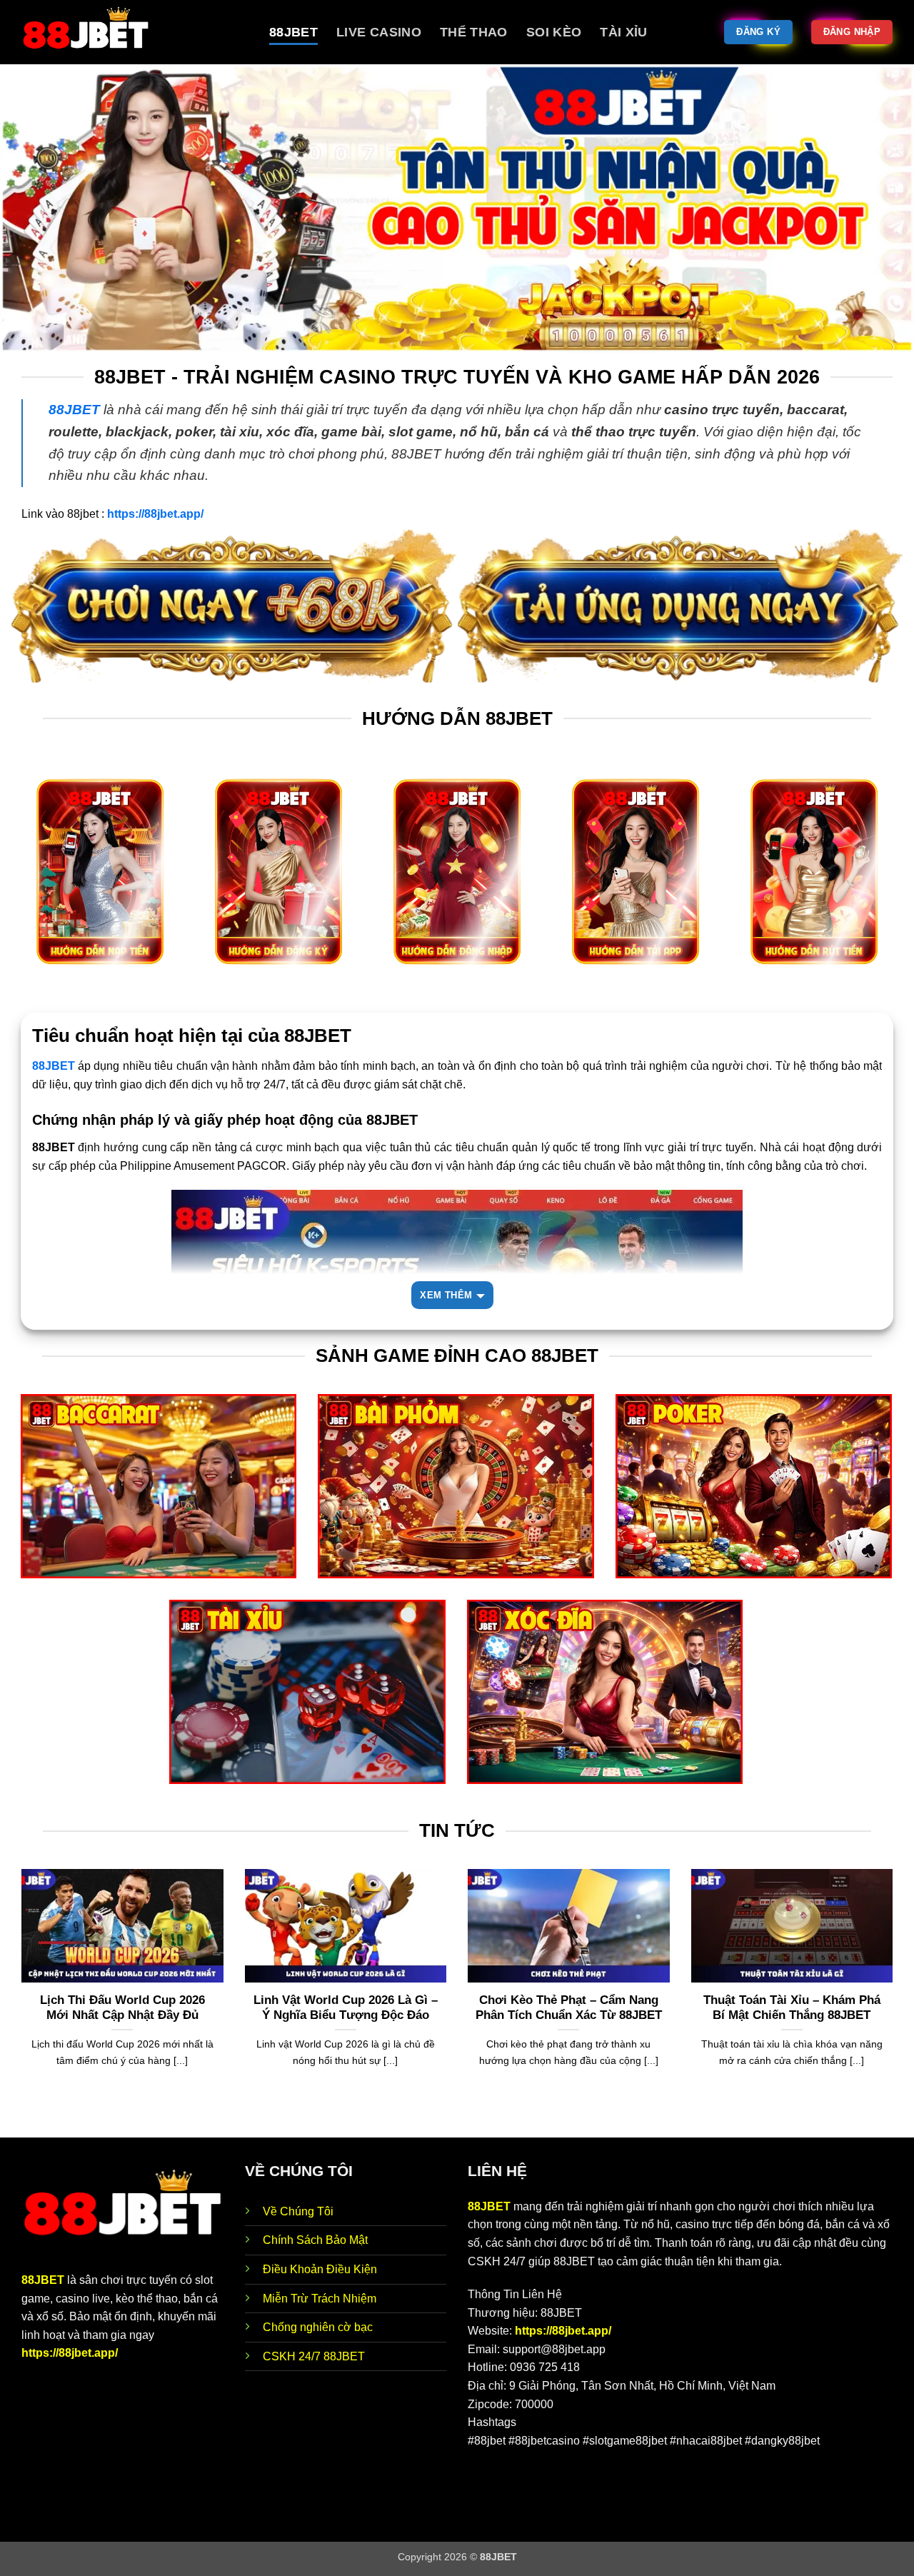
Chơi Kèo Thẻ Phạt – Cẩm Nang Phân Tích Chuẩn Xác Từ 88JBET (569, 2008)
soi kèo (554, 32)
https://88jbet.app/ (70, 2353)
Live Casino (379, 32)
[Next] (895, 2002)
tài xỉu (623, 32)
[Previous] (19, 2002)
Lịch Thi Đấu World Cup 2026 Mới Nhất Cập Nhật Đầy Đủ (122, 2008)
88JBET (293, 32)
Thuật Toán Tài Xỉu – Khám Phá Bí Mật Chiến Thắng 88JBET (792, 2008)
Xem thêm (446, 1295)
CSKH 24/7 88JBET (314, 2356)
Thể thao (474, 32)
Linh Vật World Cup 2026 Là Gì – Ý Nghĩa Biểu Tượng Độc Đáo (346, 2008)
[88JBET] (135, 32)
